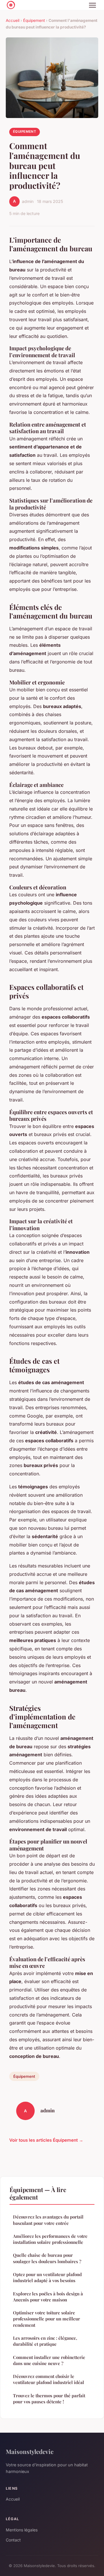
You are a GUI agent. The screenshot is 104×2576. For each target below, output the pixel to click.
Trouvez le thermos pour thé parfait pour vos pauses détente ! (49, 2399)
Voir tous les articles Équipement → (46, 2140)
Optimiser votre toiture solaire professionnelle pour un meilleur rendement (47, 2319)
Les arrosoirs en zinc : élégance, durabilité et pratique (45, 2341)
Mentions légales (22, 2530)
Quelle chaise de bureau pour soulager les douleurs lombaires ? (47, 2258)
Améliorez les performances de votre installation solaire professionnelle (50, 2239)
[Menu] (92, 5)
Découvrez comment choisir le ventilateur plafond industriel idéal (49, 2379)
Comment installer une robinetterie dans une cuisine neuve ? (49, 2360)
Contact (13, 2540)
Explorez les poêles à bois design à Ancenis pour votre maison (48, 2297)
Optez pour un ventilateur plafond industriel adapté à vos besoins (47, 2277)
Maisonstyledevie (30, 2451)
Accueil (13, 20)
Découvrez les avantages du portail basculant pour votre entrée (48, 2220)
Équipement (34, 20)
